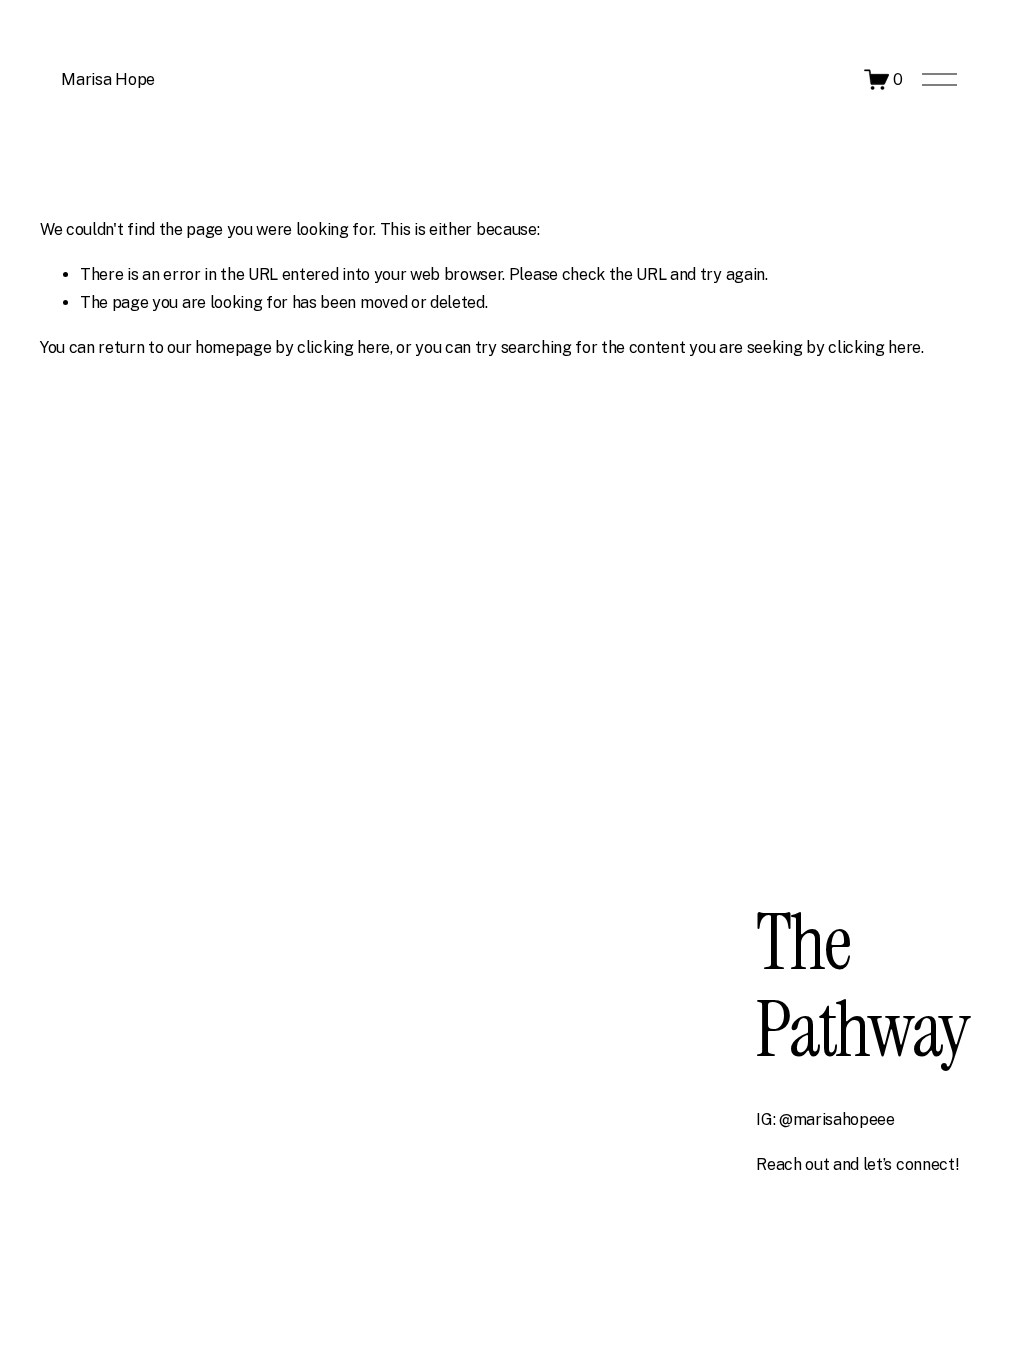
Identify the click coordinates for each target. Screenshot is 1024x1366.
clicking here (343, 347)
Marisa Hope (107, 79)
